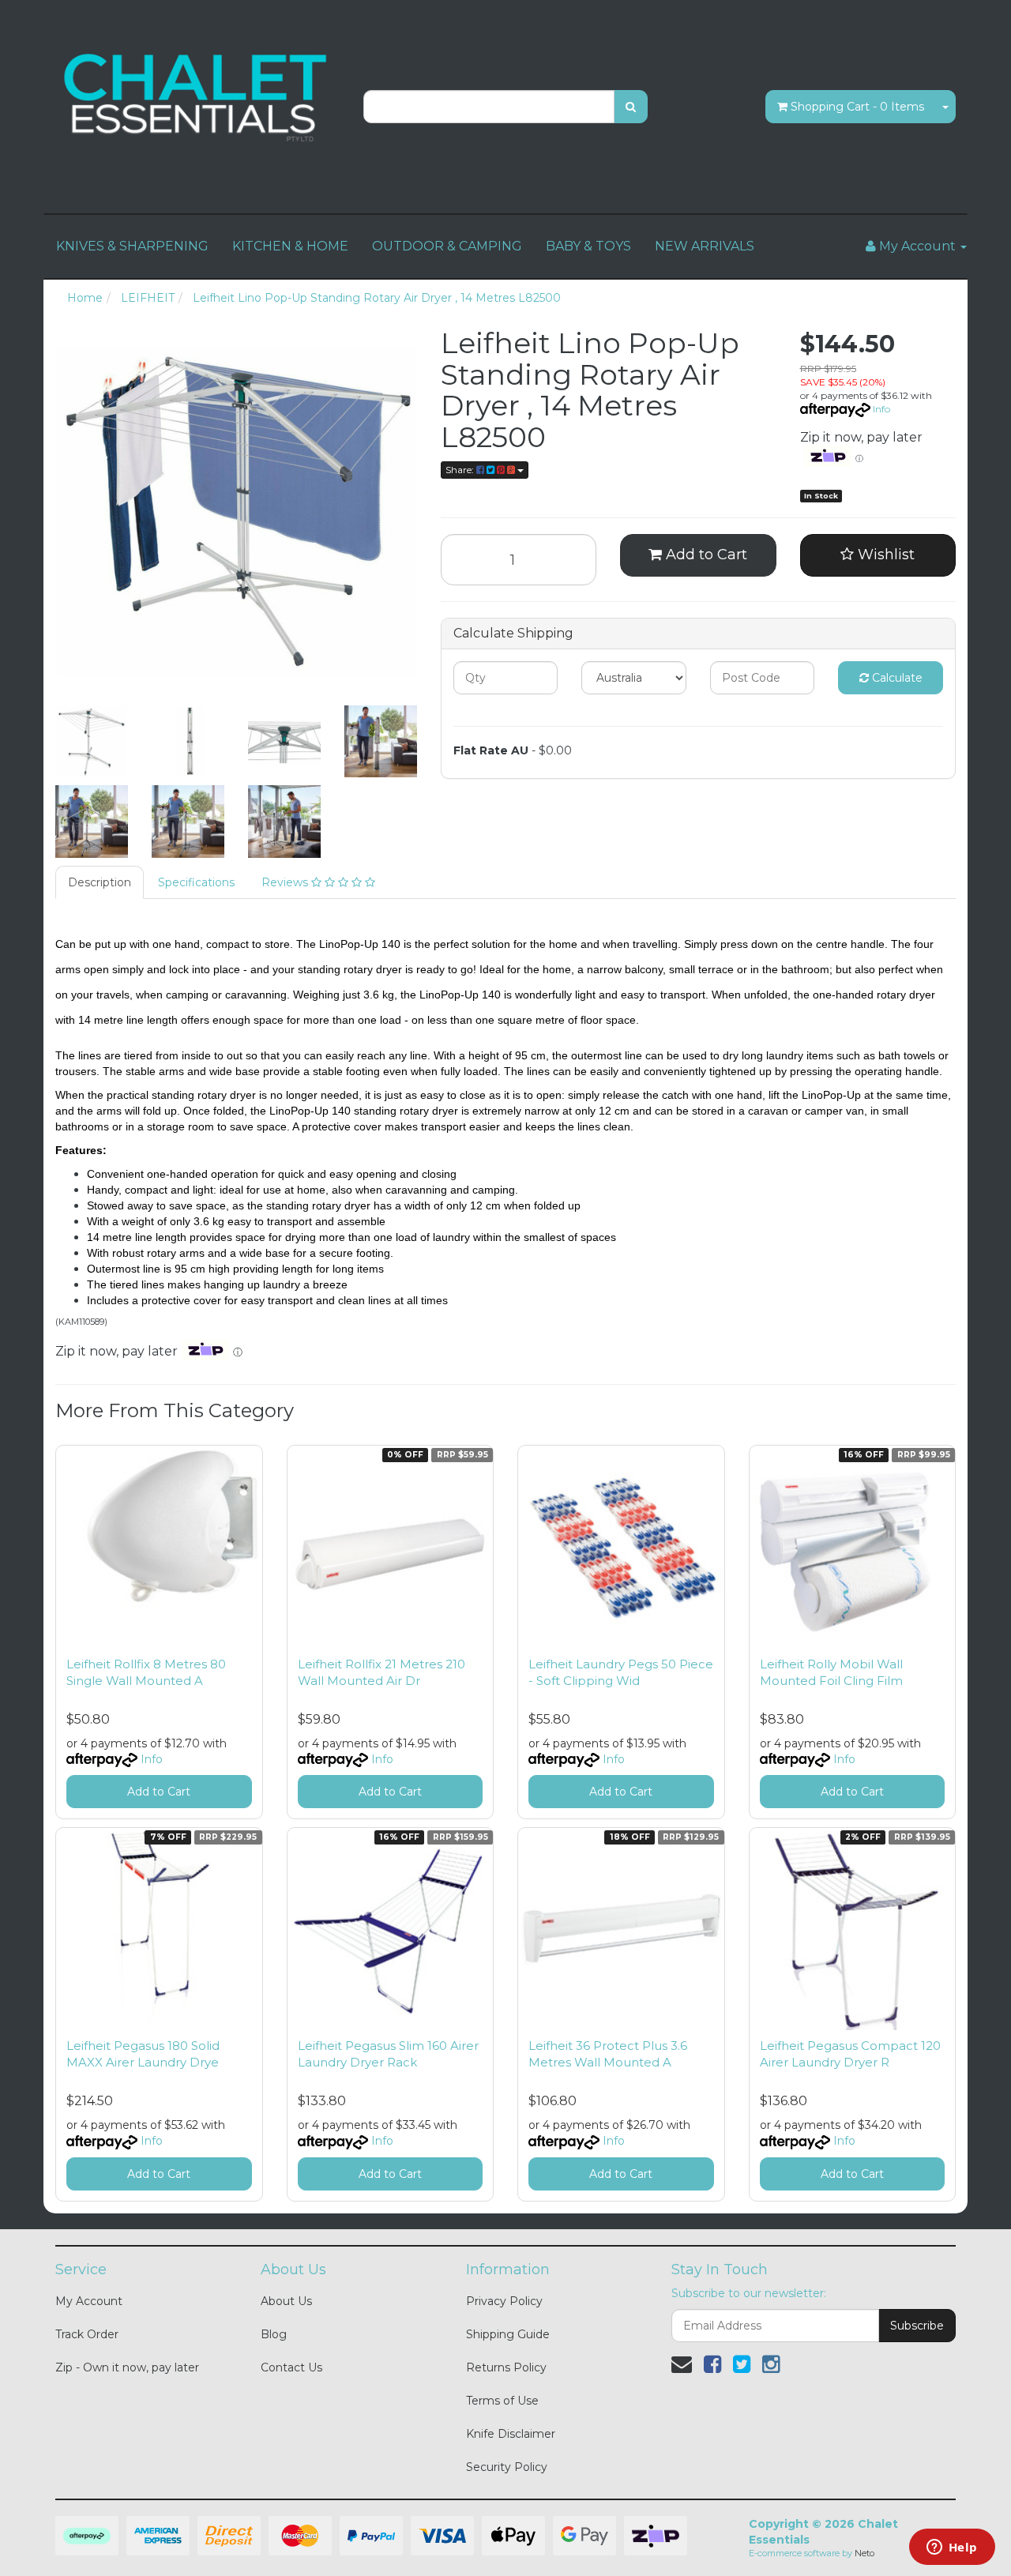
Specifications (196, 882)
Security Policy (507, 2467)
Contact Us (291, 2367)
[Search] (631, 107)
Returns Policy (506, 2367)
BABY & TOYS (588, 246)
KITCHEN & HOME (290, 246)
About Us (286, 2301)
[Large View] (92, 742)
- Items (857, 107)
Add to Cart (705, 555)
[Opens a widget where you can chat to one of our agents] (952, 2548)
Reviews (286, 882)
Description (100, 882)
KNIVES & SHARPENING (132, 246)
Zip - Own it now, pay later (127, 2367)
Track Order (87, 2334)
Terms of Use (502, 2401)
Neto (864, 2553)
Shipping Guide (508, 2334)
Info (881, 409)
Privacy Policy (504, 2301)
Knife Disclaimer (511, 2434)
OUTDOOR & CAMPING (447, 246)
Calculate (896, 678)
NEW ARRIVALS (705, 246)
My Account (89, 2301)
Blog (274, 2334)
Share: (461, 470)
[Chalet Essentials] (197, 98)
